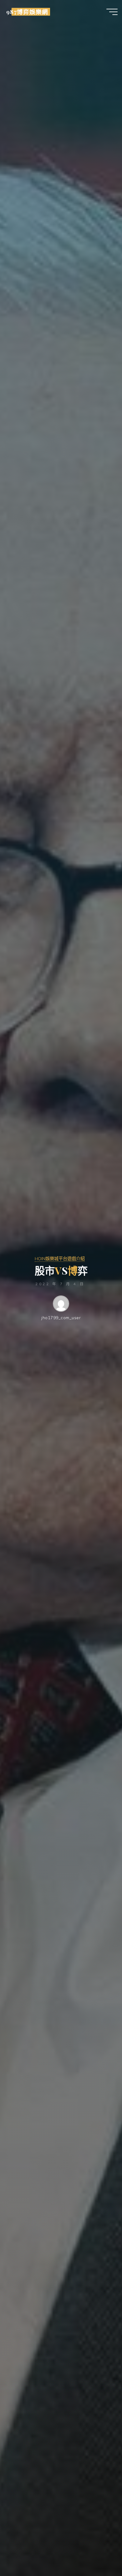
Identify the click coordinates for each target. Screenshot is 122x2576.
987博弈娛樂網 (27, 12)
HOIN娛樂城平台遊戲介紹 (60, 1259)
